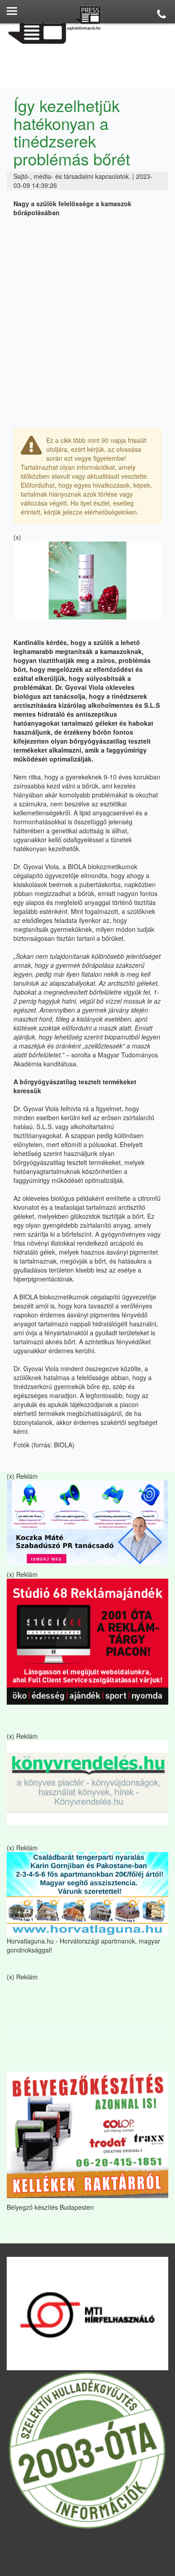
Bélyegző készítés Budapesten (50, 2207)
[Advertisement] (87, 323)
